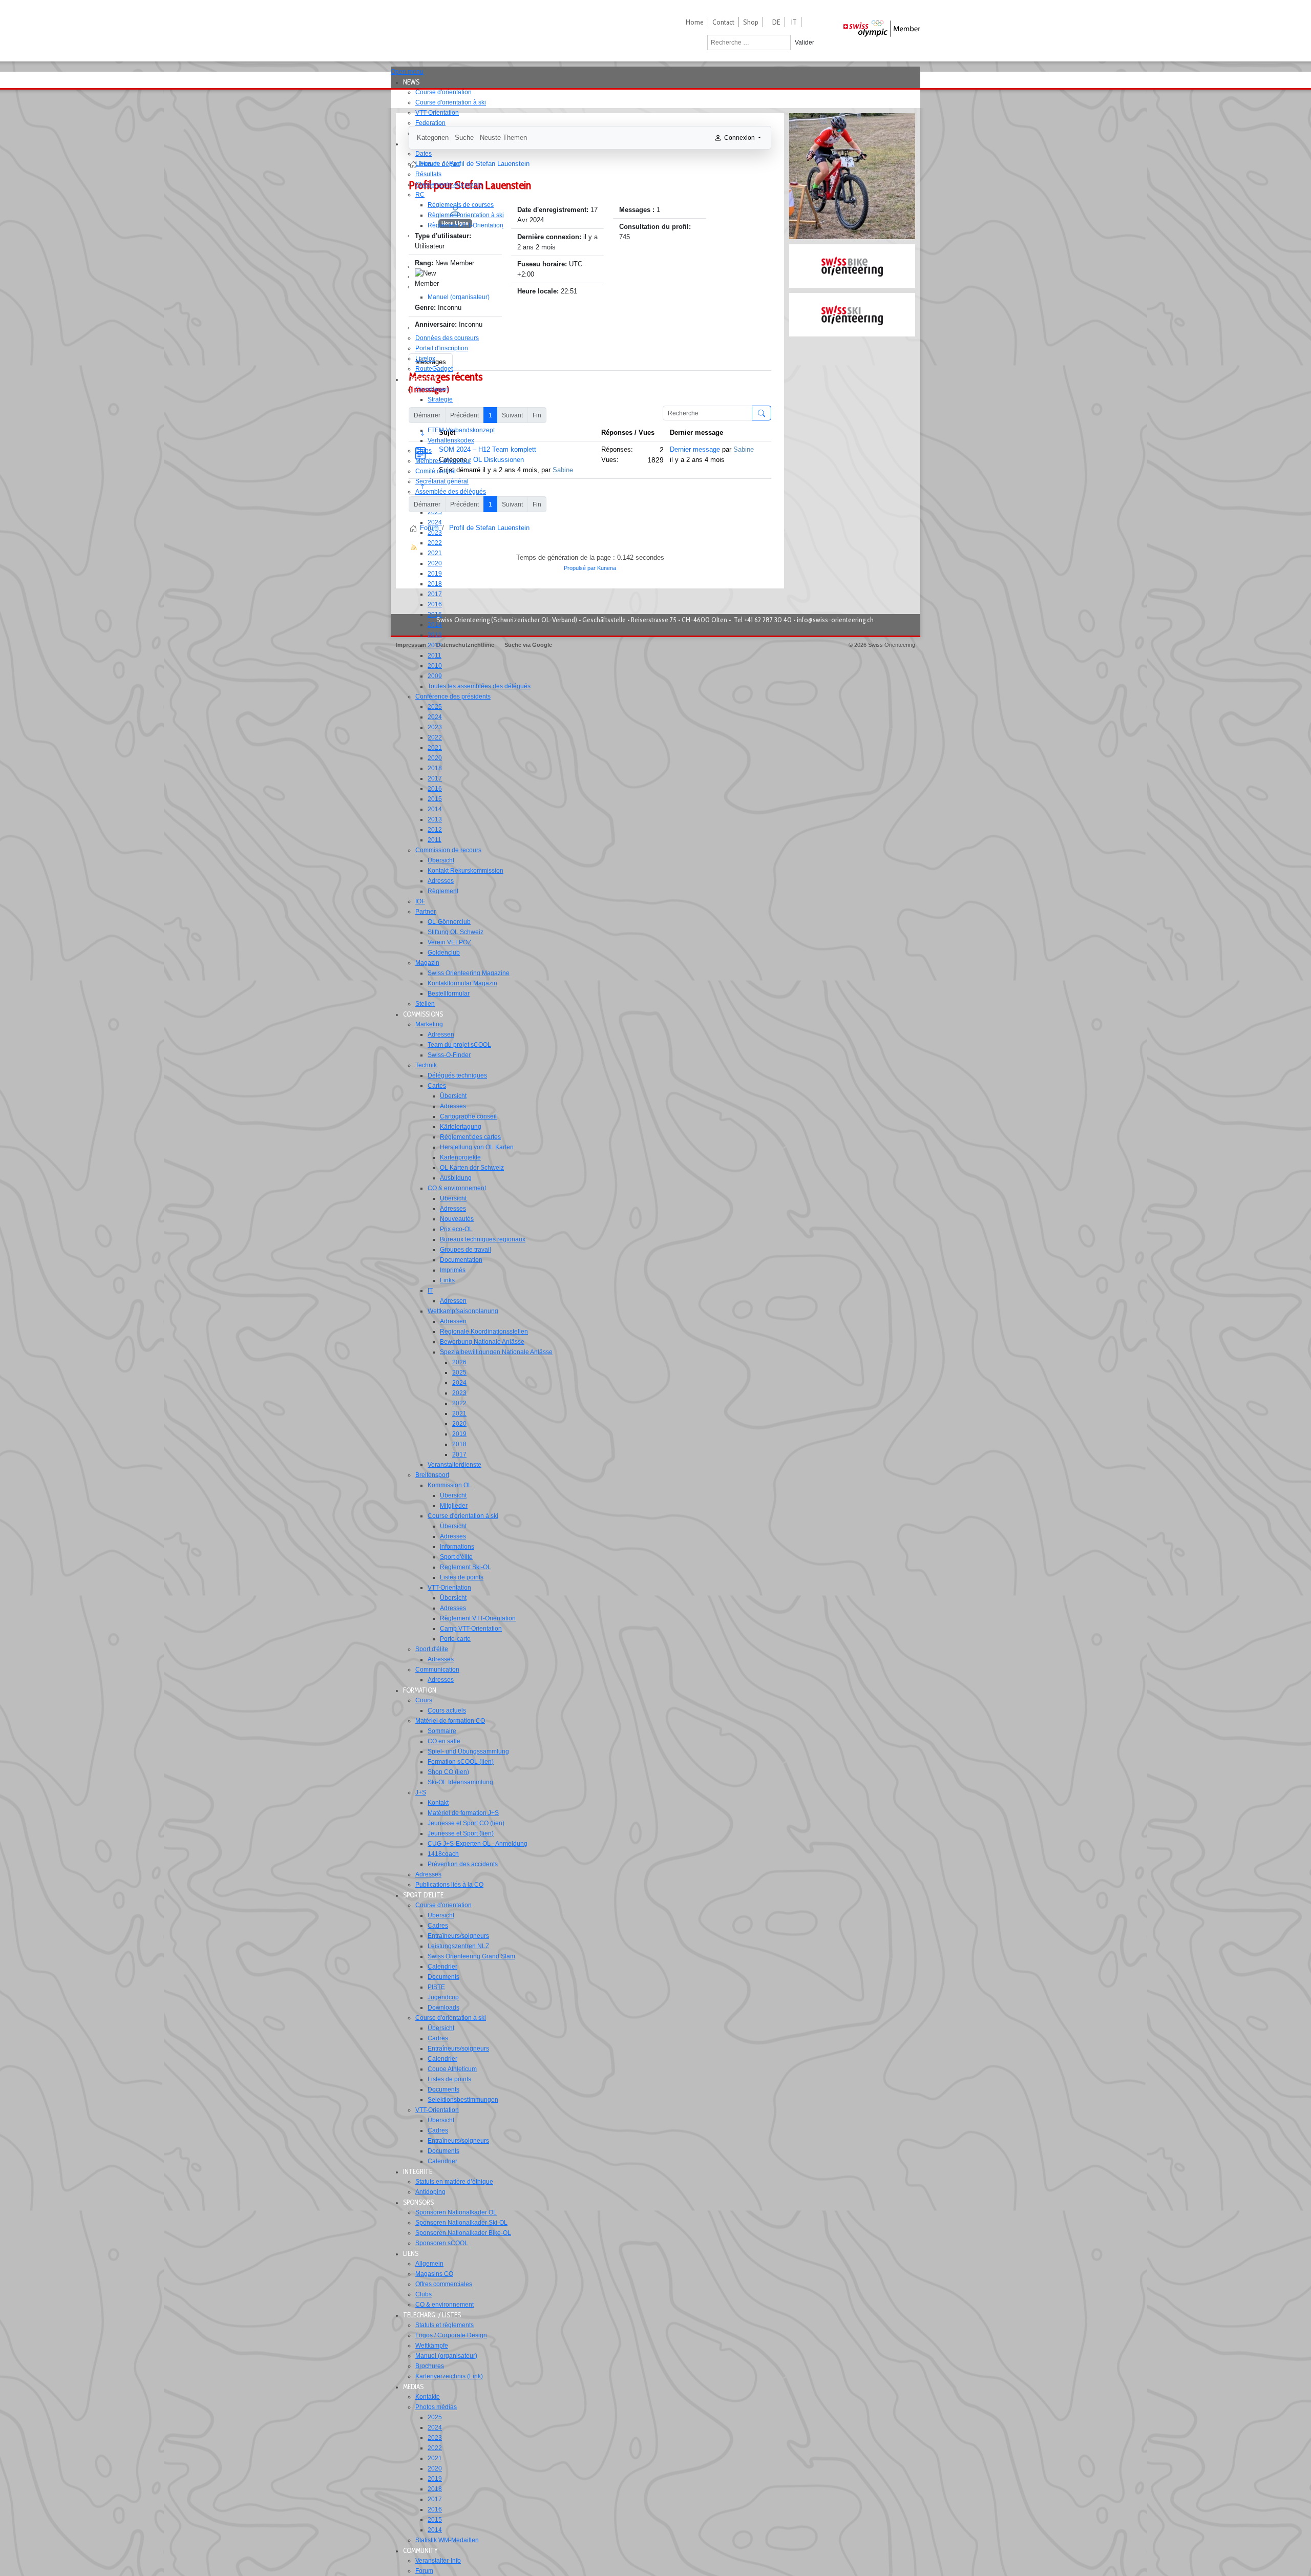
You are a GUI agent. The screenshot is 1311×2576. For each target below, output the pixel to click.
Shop (751, 22)
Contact (723, 22)
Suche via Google (528, 645)
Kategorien (433, 138)
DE (776, 22)
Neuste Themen (503, 138)
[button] (414, 82)
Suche (464, 138)
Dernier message (695, 449)
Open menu (407, 72)
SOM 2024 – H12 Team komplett (488, 449)
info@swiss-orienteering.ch (835, 620)
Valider (805, 43)
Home (695, 22)
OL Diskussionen (499, 460)
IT (794, 22)
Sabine (563, 470)
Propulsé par (580, 568)
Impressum (411, 645)
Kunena (607, 568)
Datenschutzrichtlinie (465, 645)
